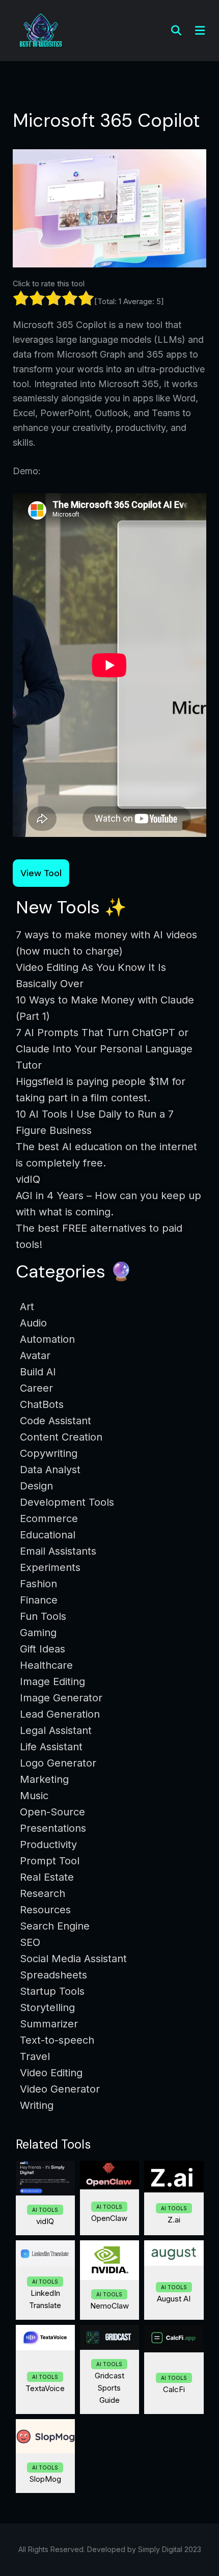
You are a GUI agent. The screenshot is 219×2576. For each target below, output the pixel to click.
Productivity (48, 1845)
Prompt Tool (50, 1861)
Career (36, 1388)
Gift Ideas (43, 1649)
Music (34, 1796)
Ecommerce (49, 1519)
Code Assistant (56, 1421)
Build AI (38, 1372)
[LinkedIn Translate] (45, 2254)
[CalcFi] (174, 2339)
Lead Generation (60, 1714)
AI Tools (45, 2210)
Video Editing (51, 2073)
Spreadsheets (53, 1975)
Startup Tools (52, 1991)
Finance (39, 1600)
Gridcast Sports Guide (109, 2388)
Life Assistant (51, 1747)
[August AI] (174, 2253)
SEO (30, 1942)
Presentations (53, 1828)
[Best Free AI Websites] (41, 30)
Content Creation (61, 1437)
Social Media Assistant (73, 1959)
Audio (33, 1323)
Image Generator (61, 1698)
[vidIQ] (45, 2178)
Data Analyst (50, 1470)
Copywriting (49, 1453)
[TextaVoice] (45, 2338)
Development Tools (67, 1502)
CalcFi (174, 2389)
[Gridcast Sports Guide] (109, 2337)
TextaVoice (45, 2388)
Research (43, 1893)
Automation (47, 1339)
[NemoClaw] (109, 2260)
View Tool (41, 873)
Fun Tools (43, 1616)
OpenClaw (109, 2218)
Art (27, 1307)
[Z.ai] (174, 2177)
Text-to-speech (57, 2040)
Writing (37, 2105)
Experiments (50, 1567)
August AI (174, 2299)
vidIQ (45, 2221)
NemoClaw (109, 2306)
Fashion (38, 1584)
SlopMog (45, 2479)
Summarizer (49, 2024)
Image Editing (52, 1682)
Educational (48, 1535)
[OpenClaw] (109, 2175)
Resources (45, 1910)
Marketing (44, 1779)
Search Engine (55, 1926)
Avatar (35, 1355)
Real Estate (47, 1877)
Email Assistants (58, 1551)
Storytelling (47, 2008)
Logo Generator (58, 1763)
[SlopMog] (45, 2436)
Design (36, 1486)
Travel (35, 2056)
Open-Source (52, 1812)
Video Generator (60, 2089)
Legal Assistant (56, 1730)
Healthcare (46, 1665)
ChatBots (42, 1404)
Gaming (38, 1633)
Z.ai (174, 2220)
